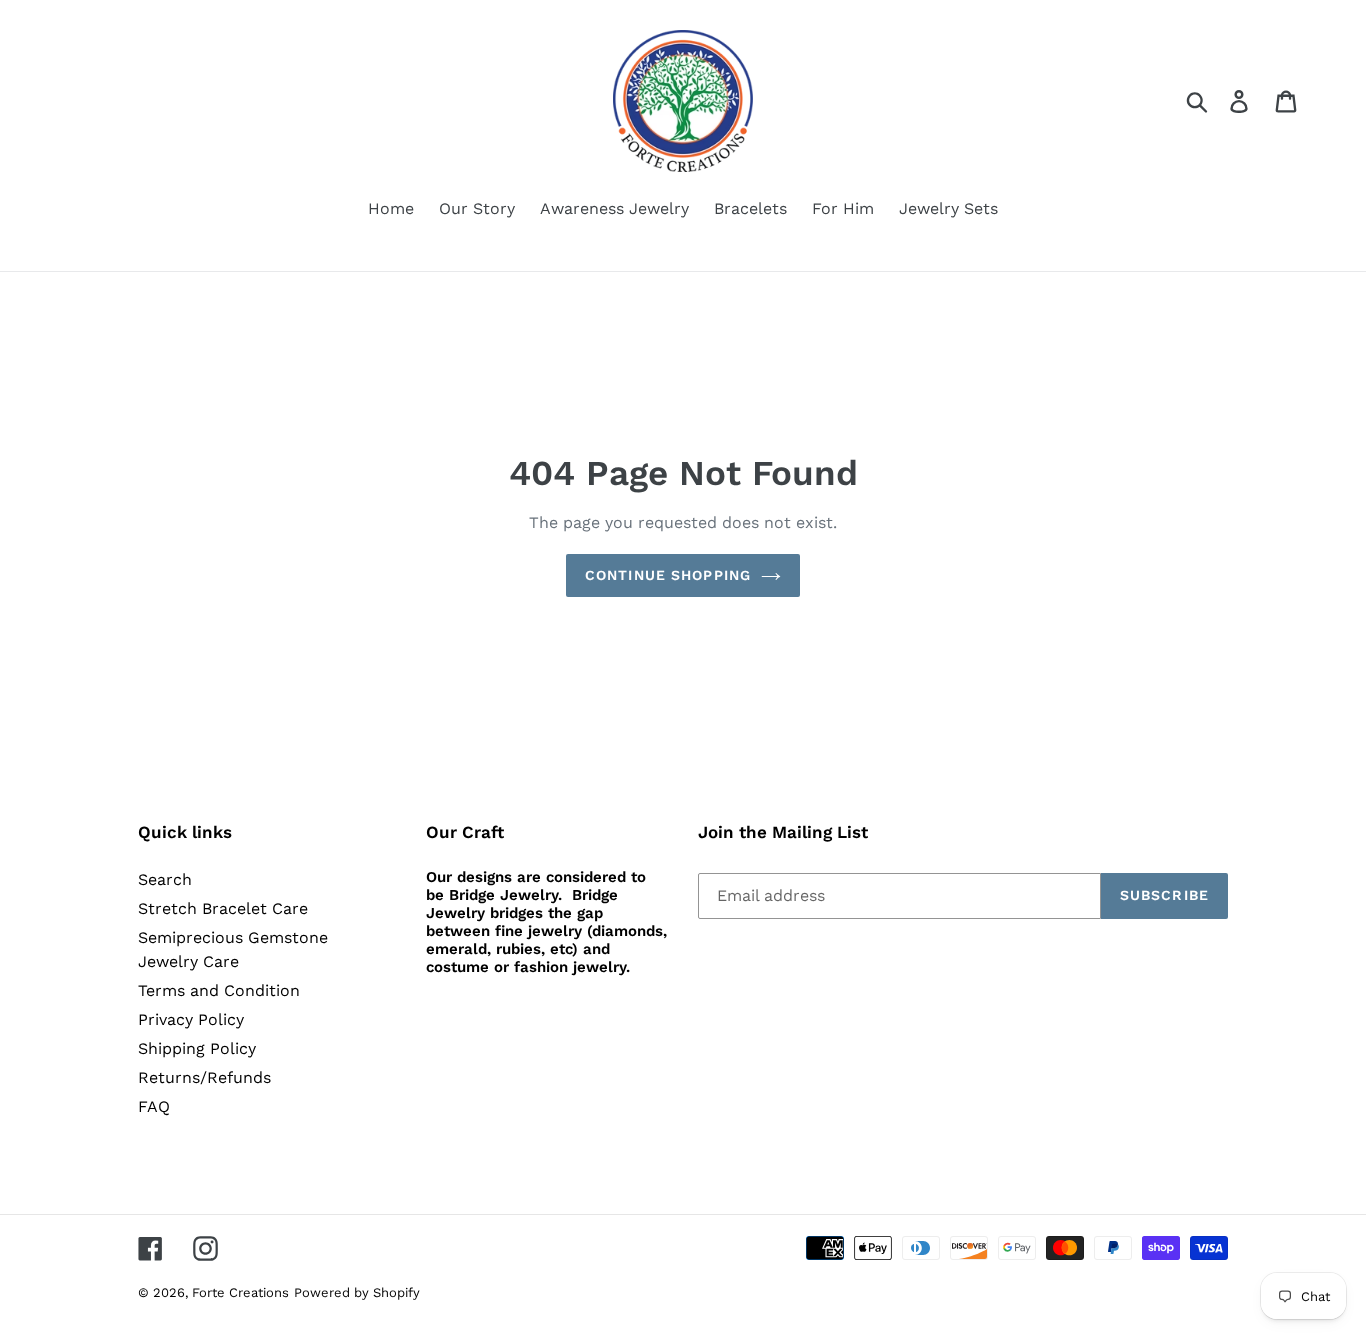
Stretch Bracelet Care (223, 908)
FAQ (154, 1106)
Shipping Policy (197, 1048)
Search (165, 879)
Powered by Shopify (357, 1292)
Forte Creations (240, 1292)
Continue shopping (668, 575)
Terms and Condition (219, 990)
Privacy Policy (191, 1019)
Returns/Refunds (204, 1077)
